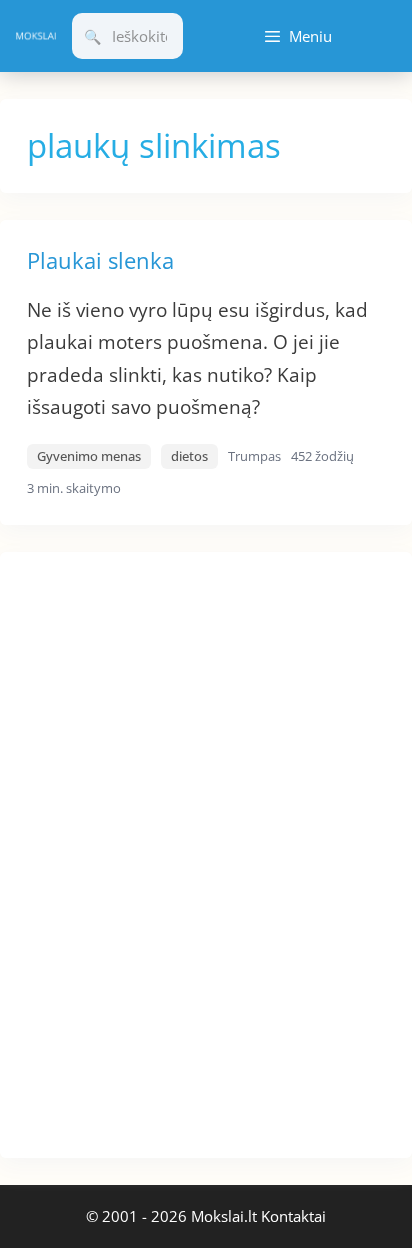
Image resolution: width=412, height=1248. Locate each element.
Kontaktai (293, 1216)
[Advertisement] (150, 852)
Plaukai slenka (100, 260)
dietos (189, 456)
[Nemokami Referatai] (36, 36)
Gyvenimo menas (89, 456)
